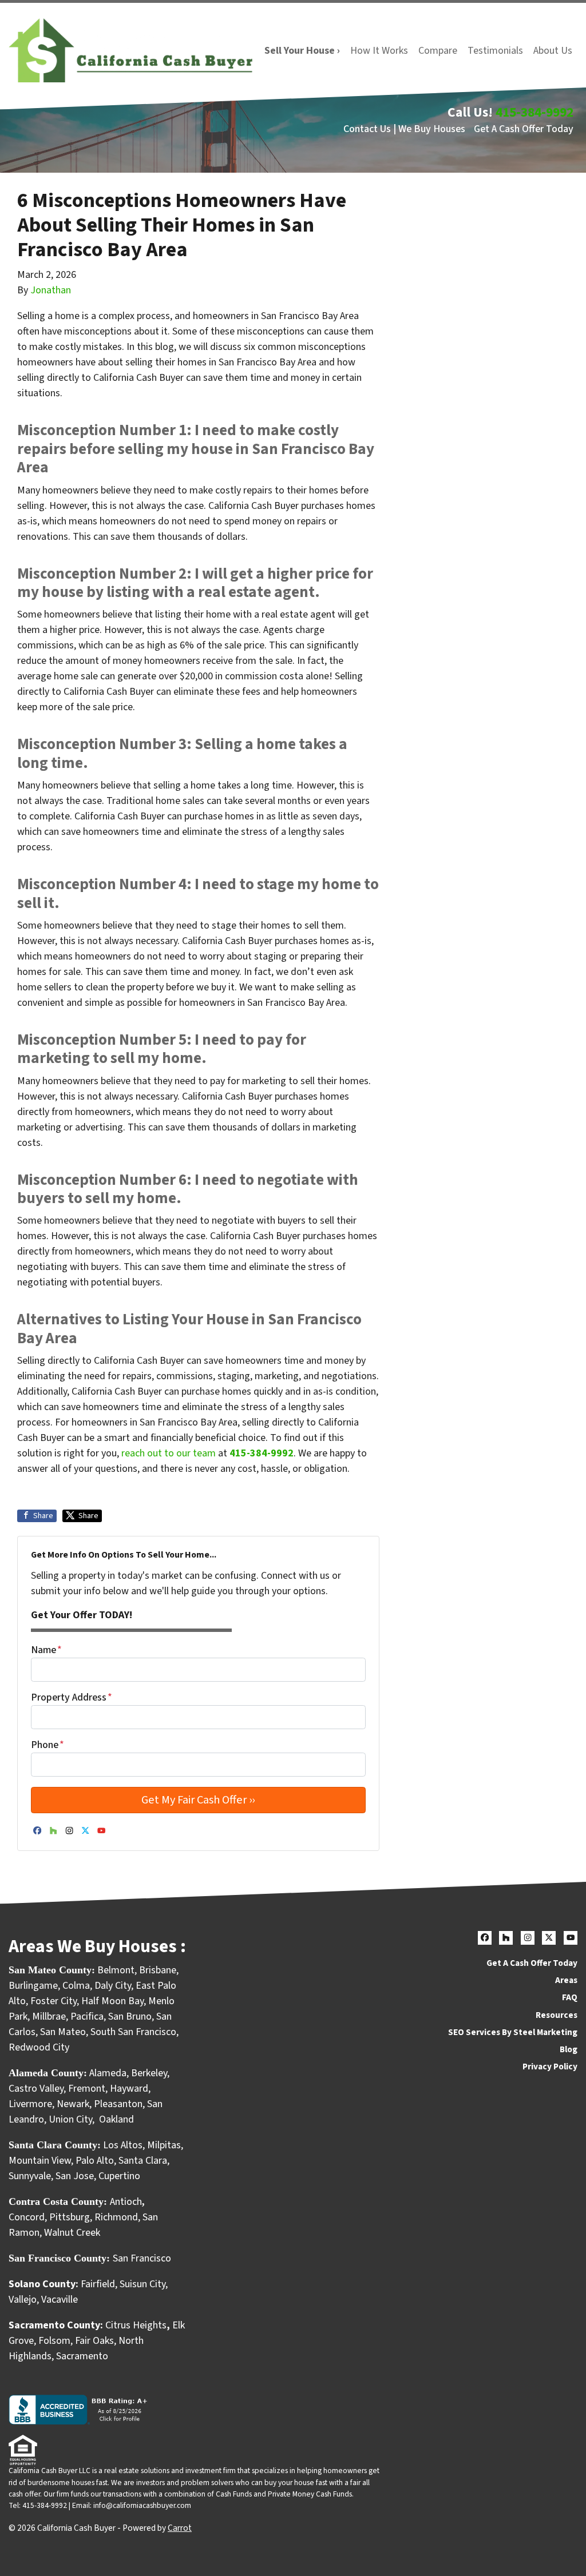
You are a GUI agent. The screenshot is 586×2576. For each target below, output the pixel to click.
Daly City (113, 1986)
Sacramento (82, 2356)
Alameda (108, 2073)
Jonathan (51, 290)
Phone (47, 1745)
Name (46, 1650)
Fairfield (98, 2284)
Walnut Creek (72, 2233)
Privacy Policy (550, 2067)
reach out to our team (169, 1453)
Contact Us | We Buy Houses (404, 129)
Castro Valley (36, 2089)
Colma (76, 1986)
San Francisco (143, 2258)
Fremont (87, 2089)
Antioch (126, 2202)
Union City (70, 2119)
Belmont (116, 1970)
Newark (73, 2104)
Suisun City (142, 2284)
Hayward (129, 2089)
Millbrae (49, 2016)
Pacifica (87, 2016)
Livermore (30, 2104)
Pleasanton (118, 2104)
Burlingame (33, 1986)
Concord (27, 2217)
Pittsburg (70, 2217)
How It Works (379, 51)
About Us (553, 51)
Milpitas (164, 2145)
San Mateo (63, 2032)
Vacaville (60, 2300)
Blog (569, 2049)
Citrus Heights (136, 2325)
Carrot (180, 2528)
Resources (557, 2015)
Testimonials (495, 51)
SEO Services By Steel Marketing (513, 2032)
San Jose (75, 2176)
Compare (438, 51)
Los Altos (123, 2145)
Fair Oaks (94, 2341)
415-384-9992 (534, 112)
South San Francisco (133, 2032)
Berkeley (149, 2073)
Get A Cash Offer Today (524, 129)
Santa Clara (143, 2161)
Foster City (54, 2001)
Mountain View (40, 2161)
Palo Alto (95, 2161)
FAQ (570, 1997)
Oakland (116, 2119)
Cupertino (119, 2176)
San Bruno (130, 2016)
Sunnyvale (30, 2176)
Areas (566, 1980)
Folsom (54, 2341)
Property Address (72, 1697)
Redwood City (39, 2047)
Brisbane (158, 1970)
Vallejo (23, 2300)
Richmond (116, 2217)
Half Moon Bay (112, 2001)
